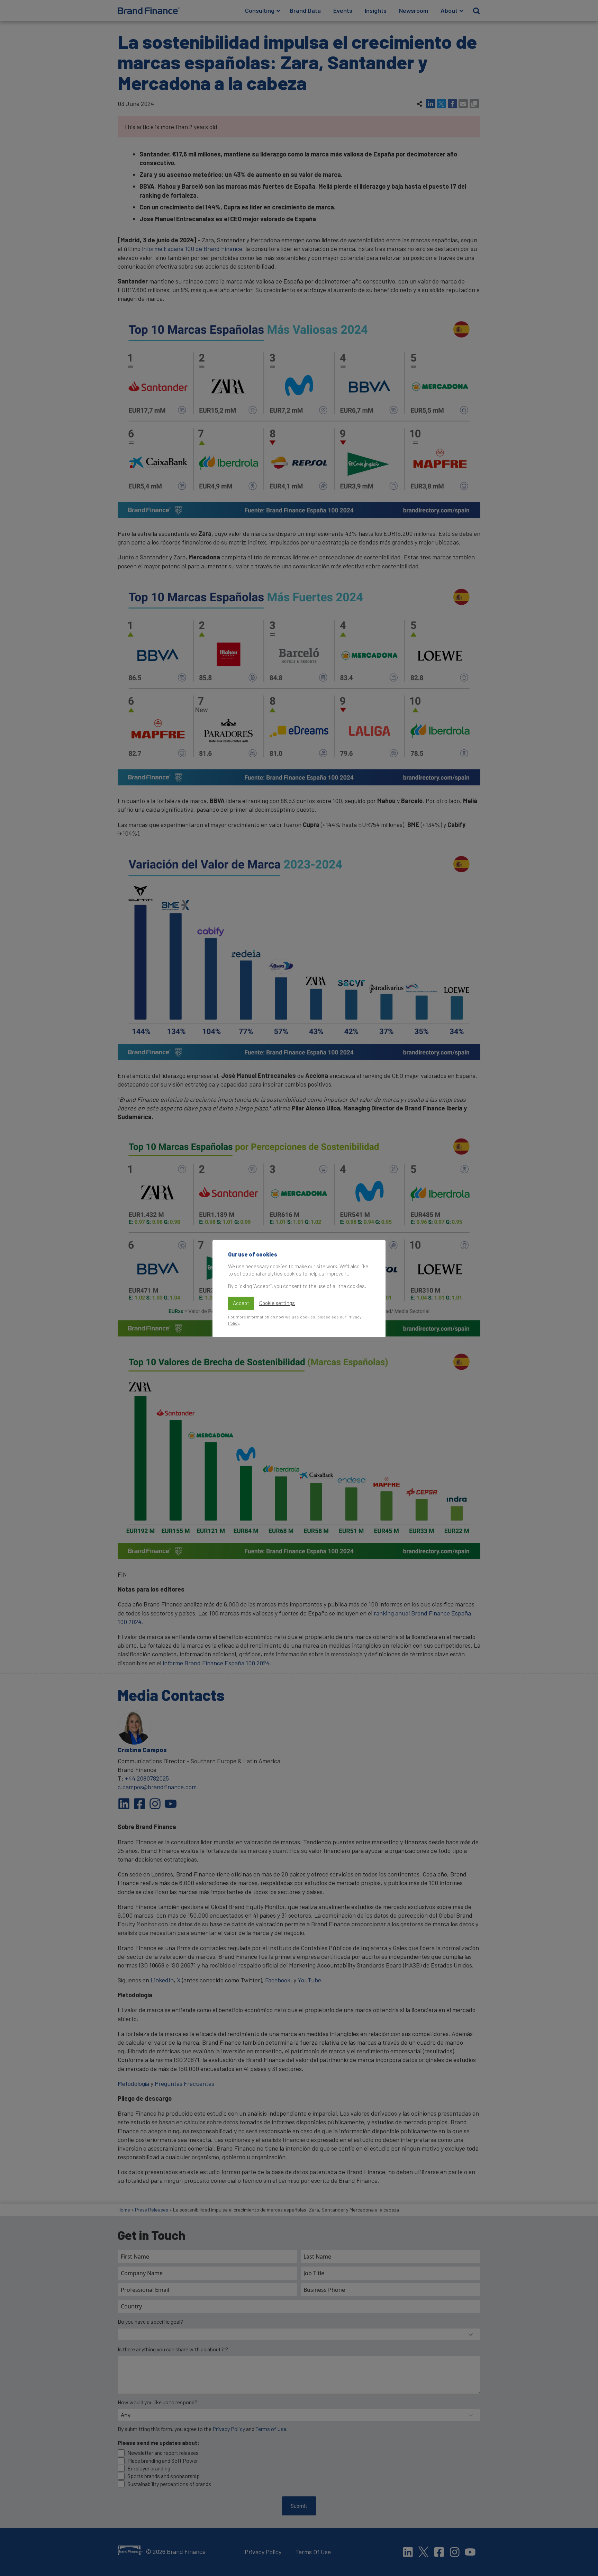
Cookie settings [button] (277, 1303)
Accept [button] (241, 1303)
